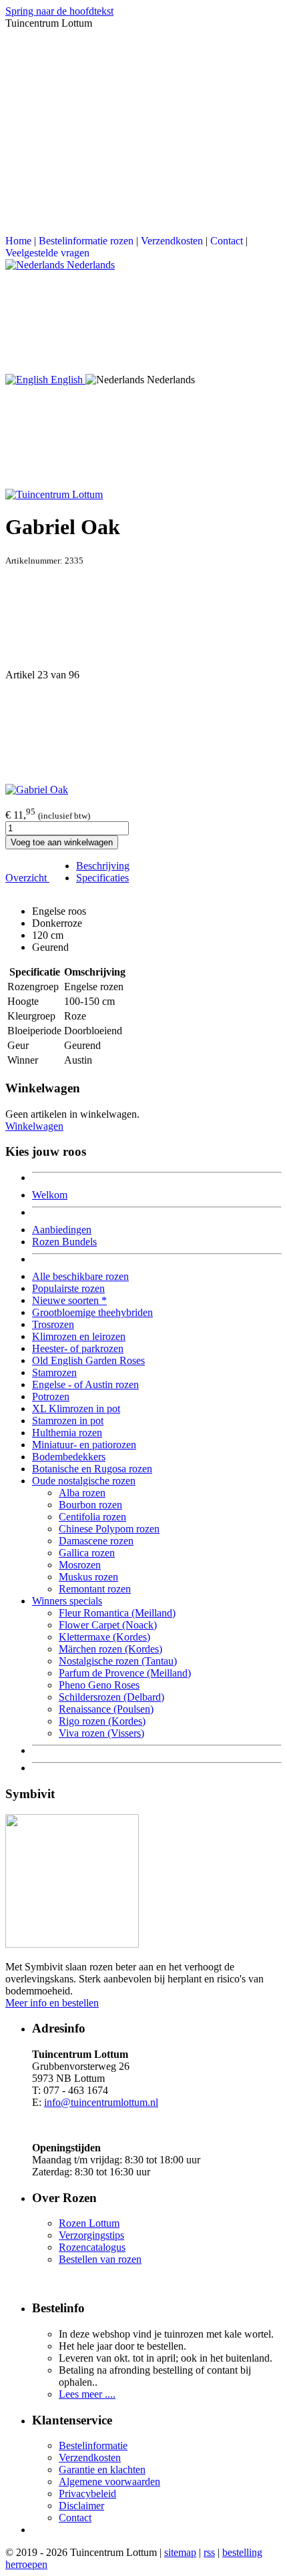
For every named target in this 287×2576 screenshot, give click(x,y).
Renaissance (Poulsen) (106, 1709)
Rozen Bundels (64, 1242)
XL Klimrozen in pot (76, 1409)
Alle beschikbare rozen (80, 1276)
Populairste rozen (68, 1288)
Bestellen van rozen (100, 2259)
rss (209, 2552)
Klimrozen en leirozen (79, 1336)
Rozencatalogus (92, 2247)
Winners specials (67, 1601)
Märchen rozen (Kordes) (110, 1649)
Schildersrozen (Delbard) (111, 1697)
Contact (227, 241)
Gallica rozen (87, 1553)
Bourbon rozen (90, 1505)
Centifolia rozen (92, 1517)
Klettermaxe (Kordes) (104, 1637)
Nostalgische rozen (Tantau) (118, 1661)
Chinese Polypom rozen (109, 1529)
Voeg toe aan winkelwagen (62, 842)
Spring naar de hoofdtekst (59, 11)
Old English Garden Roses (88, 1360)
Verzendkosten (172, 241)
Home (18, 241)
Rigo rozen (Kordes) (102, 1721)
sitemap (180, 2552)
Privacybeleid (87, 2494)
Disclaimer (81, 2506)
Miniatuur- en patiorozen (84, 1445)
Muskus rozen (88, 1577)
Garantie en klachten (102, 2470)
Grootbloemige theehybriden (92, 1312)
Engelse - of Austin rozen (85, 1384)
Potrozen (51, 1397)
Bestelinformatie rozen (86, 241)
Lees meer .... (87, 2394)
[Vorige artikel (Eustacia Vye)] (143, 618)
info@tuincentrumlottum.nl (101, 2102)
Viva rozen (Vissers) (101, 1733)
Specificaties (102, 878)
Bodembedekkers (69, 1457)
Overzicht (27, 878)
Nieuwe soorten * (69, 1300)
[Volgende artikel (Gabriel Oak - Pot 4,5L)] (143, 732)
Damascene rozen (96, 1541)
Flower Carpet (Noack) (108, 1625)
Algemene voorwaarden (109, 2482)
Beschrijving (103, 866)
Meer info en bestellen (52, 2003)
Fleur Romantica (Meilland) (117, 1613)
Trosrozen (53, 1324)
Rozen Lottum (89, 2223)
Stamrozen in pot (68, 1421)
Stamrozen (54, 1372)
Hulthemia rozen (67, 1433)
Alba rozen (82, 1493)
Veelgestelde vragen (47, 253)
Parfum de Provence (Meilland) (125, 1673)
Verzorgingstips (91, 2235)
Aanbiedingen (62, 1230)
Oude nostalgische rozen (84, 1481)
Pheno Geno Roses (99, 1685)
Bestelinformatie (93, 2445)
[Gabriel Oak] (37, 790)
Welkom (50, 1195)
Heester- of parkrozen (78, 1348)
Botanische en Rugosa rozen (92, 1469)
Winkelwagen (34, 1126)
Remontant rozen (95, 1589)
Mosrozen (80, 1565)
